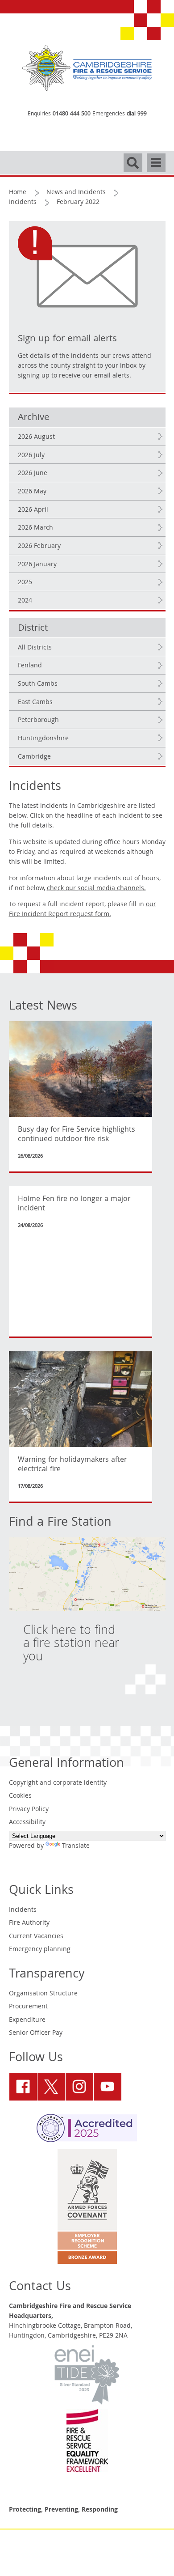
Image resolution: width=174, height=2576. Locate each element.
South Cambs (38, 684)
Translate (76, 1846)
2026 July (31, 456)
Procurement (28, 2007)
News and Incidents (76, 193)
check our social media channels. (96, 889)
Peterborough (38, 721)
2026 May (32, 492)
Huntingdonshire (43, 739)
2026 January (37, 565)
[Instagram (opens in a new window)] (79, 2087)
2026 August (36, 437)
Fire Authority (29, 1923)
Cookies (20, 1796)
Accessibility (27, 1823)
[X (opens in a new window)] (51, 2087)
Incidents (23, 203)
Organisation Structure (43, 1994)
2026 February (39, 547)
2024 (25, 601)
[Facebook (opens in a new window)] (23, 2087)
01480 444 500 (72, 114)
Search (133, 159)
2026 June (33, 474)
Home (18, 193)
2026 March (35, 528)
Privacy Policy (29, 1810)
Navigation (156, 159)
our (83, 910)
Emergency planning (40, 1950)
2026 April (33, 510)
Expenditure (27, 2020)
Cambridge (34, 757)
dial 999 (137, 114)
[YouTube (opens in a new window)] (108, 2087)
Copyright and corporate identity (58, 1783)
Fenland (30, 666)
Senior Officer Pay (36, 2033)
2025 (25, 583)
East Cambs (35, 703)
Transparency (47, 1975)
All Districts (35, 648)
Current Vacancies (36, 1937)
